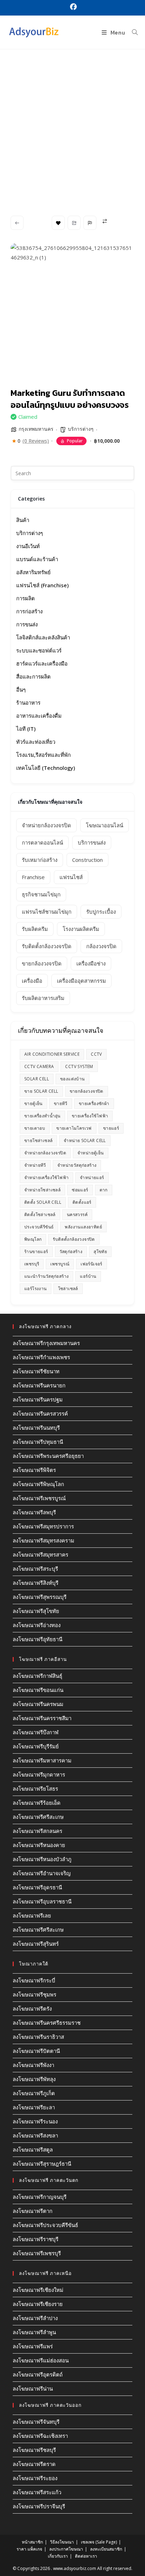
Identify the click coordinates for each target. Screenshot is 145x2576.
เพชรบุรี (32, 1264)
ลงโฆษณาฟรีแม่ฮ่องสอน (41, 2360)
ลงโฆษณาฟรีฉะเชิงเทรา (40, 2436)
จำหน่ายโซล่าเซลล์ (42, 1190)
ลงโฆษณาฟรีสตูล (33, 2149)
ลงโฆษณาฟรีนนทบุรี (36, 1428)
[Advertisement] (72, 125)
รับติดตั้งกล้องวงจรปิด (47, 946)
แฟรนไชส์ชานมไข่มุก (47, 912)
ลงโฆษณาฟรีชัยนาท (36, 1371)
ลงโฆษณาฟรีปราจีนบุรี (39, 2506)
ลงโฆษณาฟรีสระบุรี (35, 1569)
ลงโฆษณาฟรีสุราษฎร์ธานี (42, 2164)
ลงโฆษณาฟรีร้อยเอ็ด (37, 1803)
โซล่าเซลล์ (68, 1289)
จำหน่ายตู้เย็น (91, 1153)
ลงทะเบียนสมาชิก (106, 2549)
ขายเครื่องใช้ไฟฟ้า (90, 1116)
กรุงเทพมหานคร (36, 429)
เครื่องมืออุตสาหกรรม (81, 981)
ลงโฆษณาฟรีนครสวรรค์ (40, 1413)
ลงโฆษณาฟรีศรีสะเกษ (38, 1817)
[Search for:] (132, 32)
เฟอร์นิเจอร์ (92, 1264)
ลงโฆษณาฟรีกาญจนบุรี (40, 2197)
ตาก (104, 1190)
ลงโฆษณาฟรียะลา (34, 2107)
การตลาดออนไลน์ (42, 842)
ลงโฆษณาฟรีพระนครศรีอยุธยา (48, 1456)
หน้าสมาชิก (32, 2542)
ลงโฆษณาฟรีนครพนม (38, 1704)
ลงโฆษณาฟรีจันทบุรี (36, 2422)
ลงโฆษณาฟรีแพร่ (33, 2346)
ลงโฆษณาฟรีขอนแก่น (38, 1690)
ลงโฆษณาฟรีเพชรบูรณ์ (39, 1498)
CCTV (96, 1054)
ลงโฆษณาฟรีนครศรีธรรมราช (47, 2023)
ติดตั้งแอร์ (82, 1202)
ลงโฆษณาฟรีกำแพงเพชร (41, 1357)
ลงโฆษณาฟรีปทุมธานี (38, 1442)
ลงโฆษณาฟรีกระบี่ (34, 1980)
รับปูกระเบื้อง (101, 912)
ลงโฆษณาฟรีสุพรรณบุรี (40, 1597)
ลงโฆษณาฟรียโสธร (35, 1789)
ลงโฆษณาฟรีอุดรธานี (37, 1887)
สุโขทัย (100, 1252)
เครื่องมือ (32, 981)
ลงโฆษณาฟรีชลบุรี (34, 2450)
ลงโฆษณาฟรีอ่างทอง (37, 1625)
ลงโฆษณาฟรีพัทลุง (34, 2079)
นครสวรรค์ (77, 1215)
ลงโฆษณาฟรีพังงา (33, 2065)
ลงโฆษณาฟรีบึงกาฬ (36, 1732)
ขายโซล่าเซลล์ (38, 1140)
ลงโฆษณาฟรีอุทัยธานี (37, 1639)
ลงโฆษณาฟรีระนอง (35, 2121)
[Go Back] (17, 223)
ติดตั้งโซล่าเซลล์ (40, 1215)
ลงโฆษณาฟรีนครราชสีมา (42, 1718)
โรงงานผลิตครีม (81, 929)
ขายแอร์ (111, 1128)
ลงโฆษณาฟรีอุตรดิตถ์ (38, 2374)
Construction (87, 860)
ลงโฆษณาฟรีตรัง (32, 2008)
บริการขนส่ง (92, 842)
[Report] (90, 223)
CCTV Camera (39, 1066)
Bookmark (58, 223)
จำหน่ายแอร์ (92, 1177)
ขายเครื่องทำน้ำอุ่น (42, 1116)
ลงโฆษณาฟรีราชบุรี (36, 2239)
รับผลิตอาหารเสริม (43, 998)
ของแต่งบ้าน (72, 1079)
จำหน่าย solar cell (85, 1140)
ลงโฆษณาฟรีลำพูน (34, 2332)
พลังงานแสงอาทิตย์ (83, 1227)
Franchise (33, 877)
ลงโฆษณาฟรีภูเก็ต (34, 2093)
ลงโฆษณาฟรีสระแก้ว (37, 2492)
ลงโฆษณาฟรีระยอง (35, 2478)
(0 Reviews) (36, 441)
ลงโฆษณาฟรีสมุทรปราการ (43, 1526)
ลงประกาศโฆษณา (66, 2549)
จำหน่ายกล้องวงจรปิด (46, 825)
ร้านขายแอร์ (36, 1252)
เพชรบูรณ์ (60, 1264)
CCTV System (79, 1066)
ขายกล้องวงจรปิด (42, 963)
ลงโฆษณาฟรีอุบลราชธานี (42, 1901)
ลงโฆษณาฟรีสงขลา (35, 2135)
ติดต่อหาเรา (86, 2556)
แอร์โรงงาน (36, 1289)
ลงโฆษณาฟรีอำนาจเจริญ (42, 1873)
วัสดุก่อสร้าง (71, 1252)
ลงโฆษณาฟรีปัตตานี (36, 2051)
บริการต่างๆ (81, 429)
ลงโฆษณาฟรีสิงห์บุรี (36, 1583)
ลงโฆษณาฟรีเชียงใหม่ (38, 2290)
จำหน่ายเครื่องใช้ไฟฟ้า (46, 1177)
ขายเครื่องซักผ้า (94, 1103)
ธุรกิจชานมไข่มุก (41, 894)
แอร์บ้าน (88, 1276)
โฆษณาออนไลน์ (105, 825)
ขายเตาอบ (35, 1128)
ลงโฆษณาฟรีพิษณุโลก (38, 1484)
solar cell (37, 1079)
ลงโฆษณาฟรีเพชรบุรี (37, 2253)
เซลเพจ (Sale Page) (99, 2542)
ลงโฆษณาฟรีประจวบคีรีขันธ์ (45, 2225)
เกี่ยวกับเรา (58, 2556)
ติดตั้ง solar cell (43, 1202)
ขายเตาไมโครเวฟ (74, 1128)
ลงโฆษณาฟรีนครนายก (39, 1385)
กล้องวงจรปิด (101, 946)
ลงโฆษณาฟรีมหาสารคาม (42, 1760)
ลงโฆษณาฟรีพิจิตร (34, 1470)
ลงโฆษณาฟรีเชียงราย (38, 2304)
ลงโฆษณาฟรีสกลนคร (37, 1831)
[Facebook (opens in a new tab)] (72, 7)
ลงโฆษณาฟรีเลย (32, 1915)
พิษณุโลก (33, 1239)
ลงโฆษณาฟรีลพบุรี (34, 1512)
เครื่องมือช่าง (91, 963)
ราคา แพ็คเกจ (29, 2549)
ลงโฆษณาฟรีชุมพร (34, 1994)
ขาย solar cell (41, 1091)
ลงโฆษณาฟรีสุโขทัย (36, 1611)
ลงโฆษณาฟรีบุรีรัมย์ (36, 1746)
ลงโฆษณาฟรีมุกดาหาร (39, 1774)
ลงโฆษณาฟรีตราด (34, 2464)
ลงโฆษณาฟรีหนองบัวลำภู (42, 1859)
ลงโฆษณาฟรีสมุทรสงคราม (43, 1540)
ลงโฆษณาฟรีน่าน (33, 2388)
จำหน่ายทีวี (35, 1165)
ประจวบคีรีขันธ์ (39, 1227)
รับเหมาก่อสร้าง (40, 860)
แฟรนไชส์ (71, 877)
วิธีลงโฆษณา (62, 2542)
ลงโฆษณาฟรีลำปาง (35, 2318)
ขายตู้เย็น (33, 1103)
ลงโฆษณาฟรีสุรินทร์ (36, 1944)
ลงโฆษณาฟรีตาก (33, 2211)
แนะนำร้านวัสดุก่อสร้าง (46, 1276)
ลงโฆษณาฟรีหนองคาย (39, 1845)
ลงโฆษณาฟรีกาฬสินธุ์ (37, 1676)
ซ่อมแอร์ (80, 1190)
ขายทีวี (61, 1103)
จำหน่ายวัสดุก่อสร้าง (77, 1165)
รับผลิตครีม (35, 929)
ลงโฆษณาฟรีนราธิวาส (38, 2037)
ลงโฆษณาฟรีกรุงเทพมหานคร (46, 1343)
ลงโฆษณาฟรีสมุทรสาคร (40, 1554)
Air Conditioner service (52, 1054)
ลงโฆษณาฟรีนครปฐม (38, 1399)
